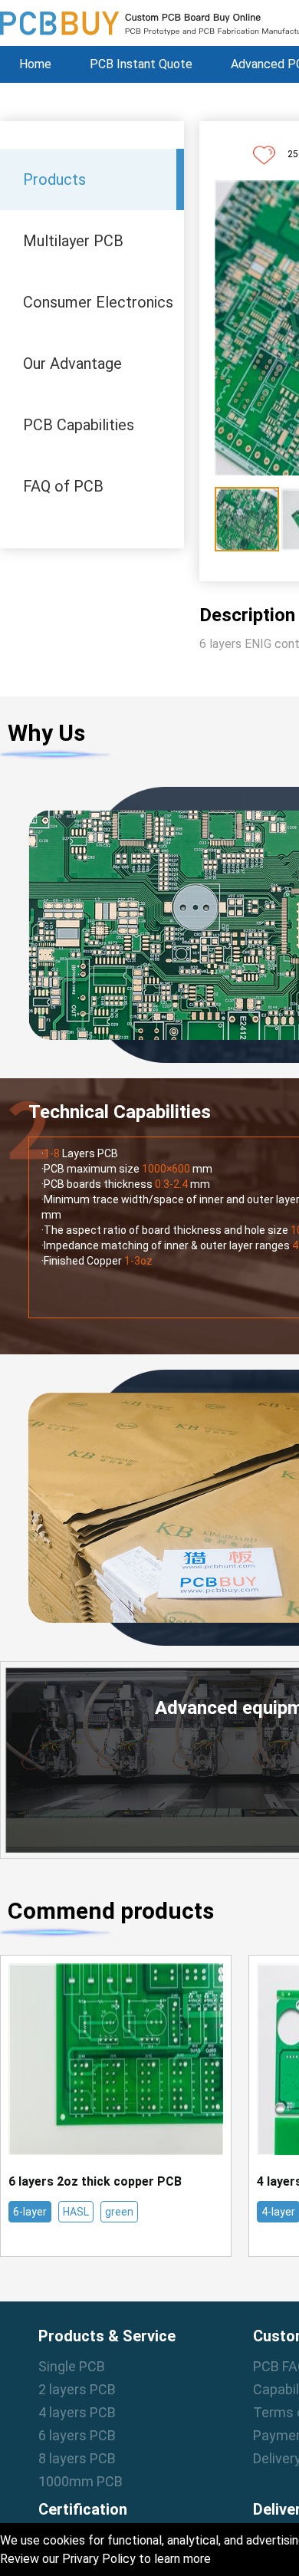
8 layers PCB (77, 2458)
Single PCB (72, 2366)
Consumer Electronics (98, 302)
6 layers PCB (77, 2435)
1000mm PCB (80, 2481)
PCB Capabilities (79, 425)
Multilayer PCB (73, 241)
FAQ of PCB (63, 486)
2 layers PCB (77, 2389)
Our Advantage (72, 364)
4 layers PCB (77, 2412)
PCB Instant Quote (141, 64)
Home (35, 64)
